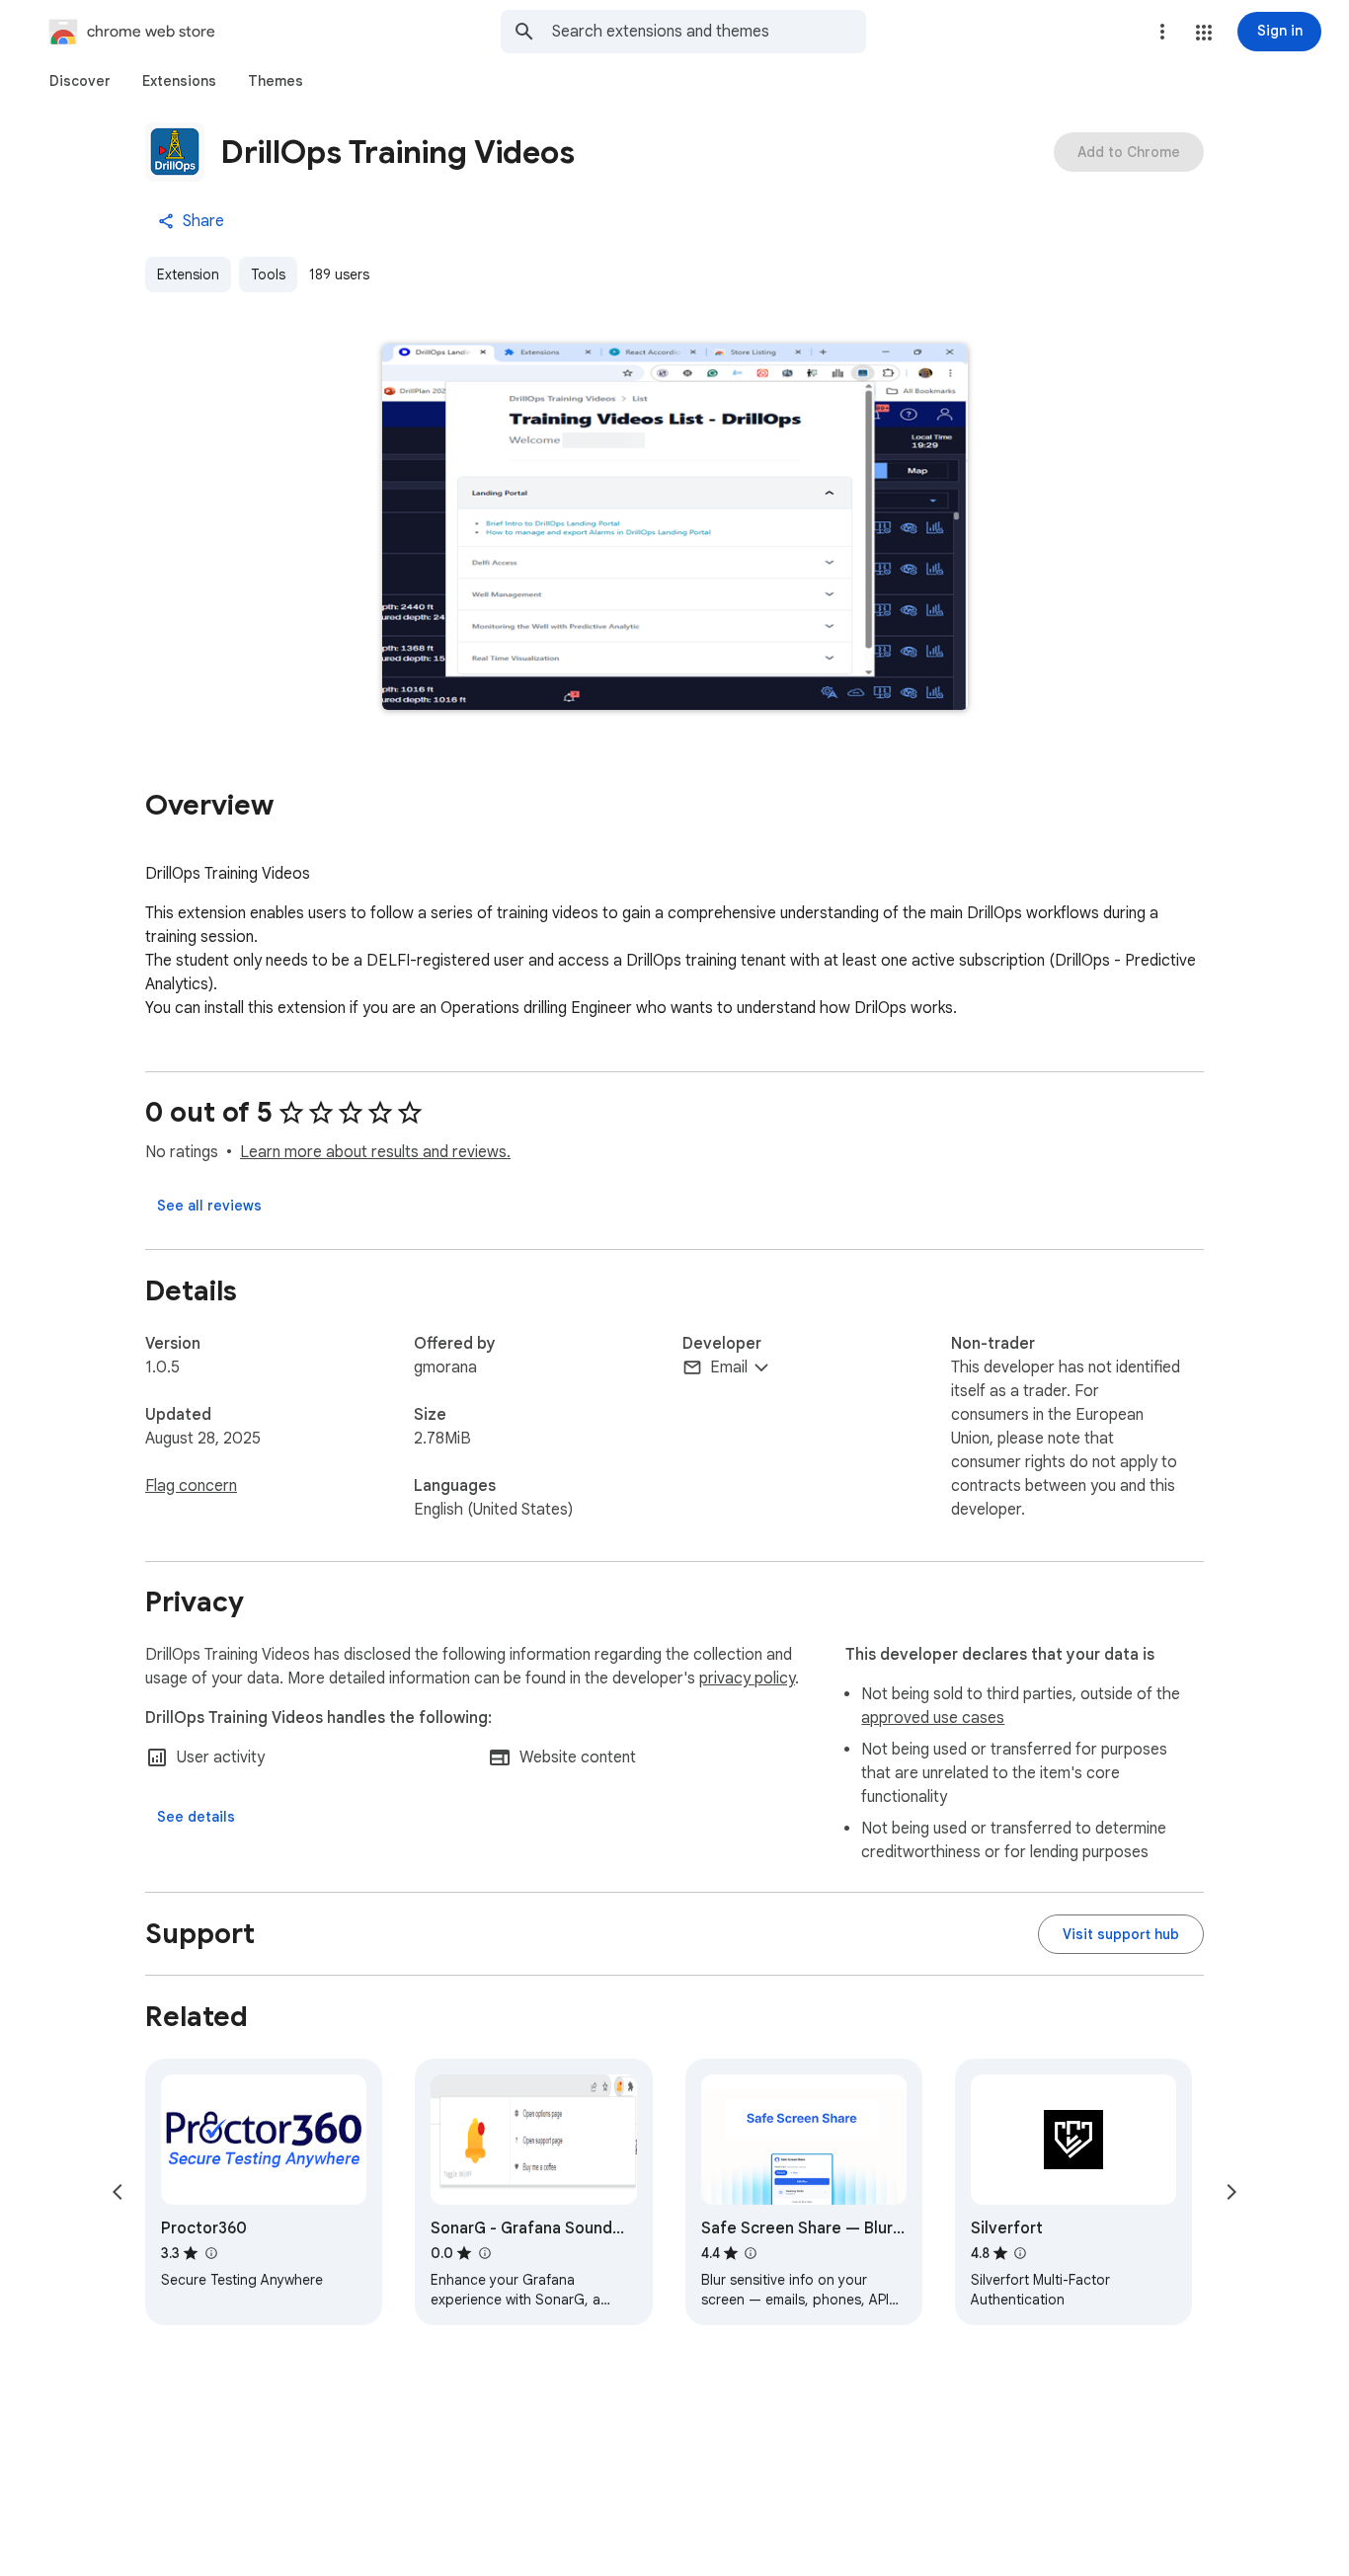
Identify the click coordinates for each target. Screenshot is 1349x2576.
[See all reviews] (209, 1206)
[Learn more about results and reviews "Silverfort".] (1020, 2253)
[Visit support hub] (1121, 1934)
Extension (188, 274)
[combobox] (709, 32)
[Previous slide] (118, 2192)
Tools (268, 274)
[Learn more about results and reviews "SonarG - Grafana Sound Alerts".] (484, 2253)
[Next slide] (1231, 2192)
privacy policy (747, 1678)
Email (729, 1367)
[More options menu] (1162, 32)
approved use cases (933, 1718)
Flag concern (191, 1486)
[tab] (80, 81)
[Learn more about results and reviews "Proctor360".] (210, 2253)
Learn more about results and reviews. (375, 1152)
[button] (1204, 33)
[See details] (196, 1817)
